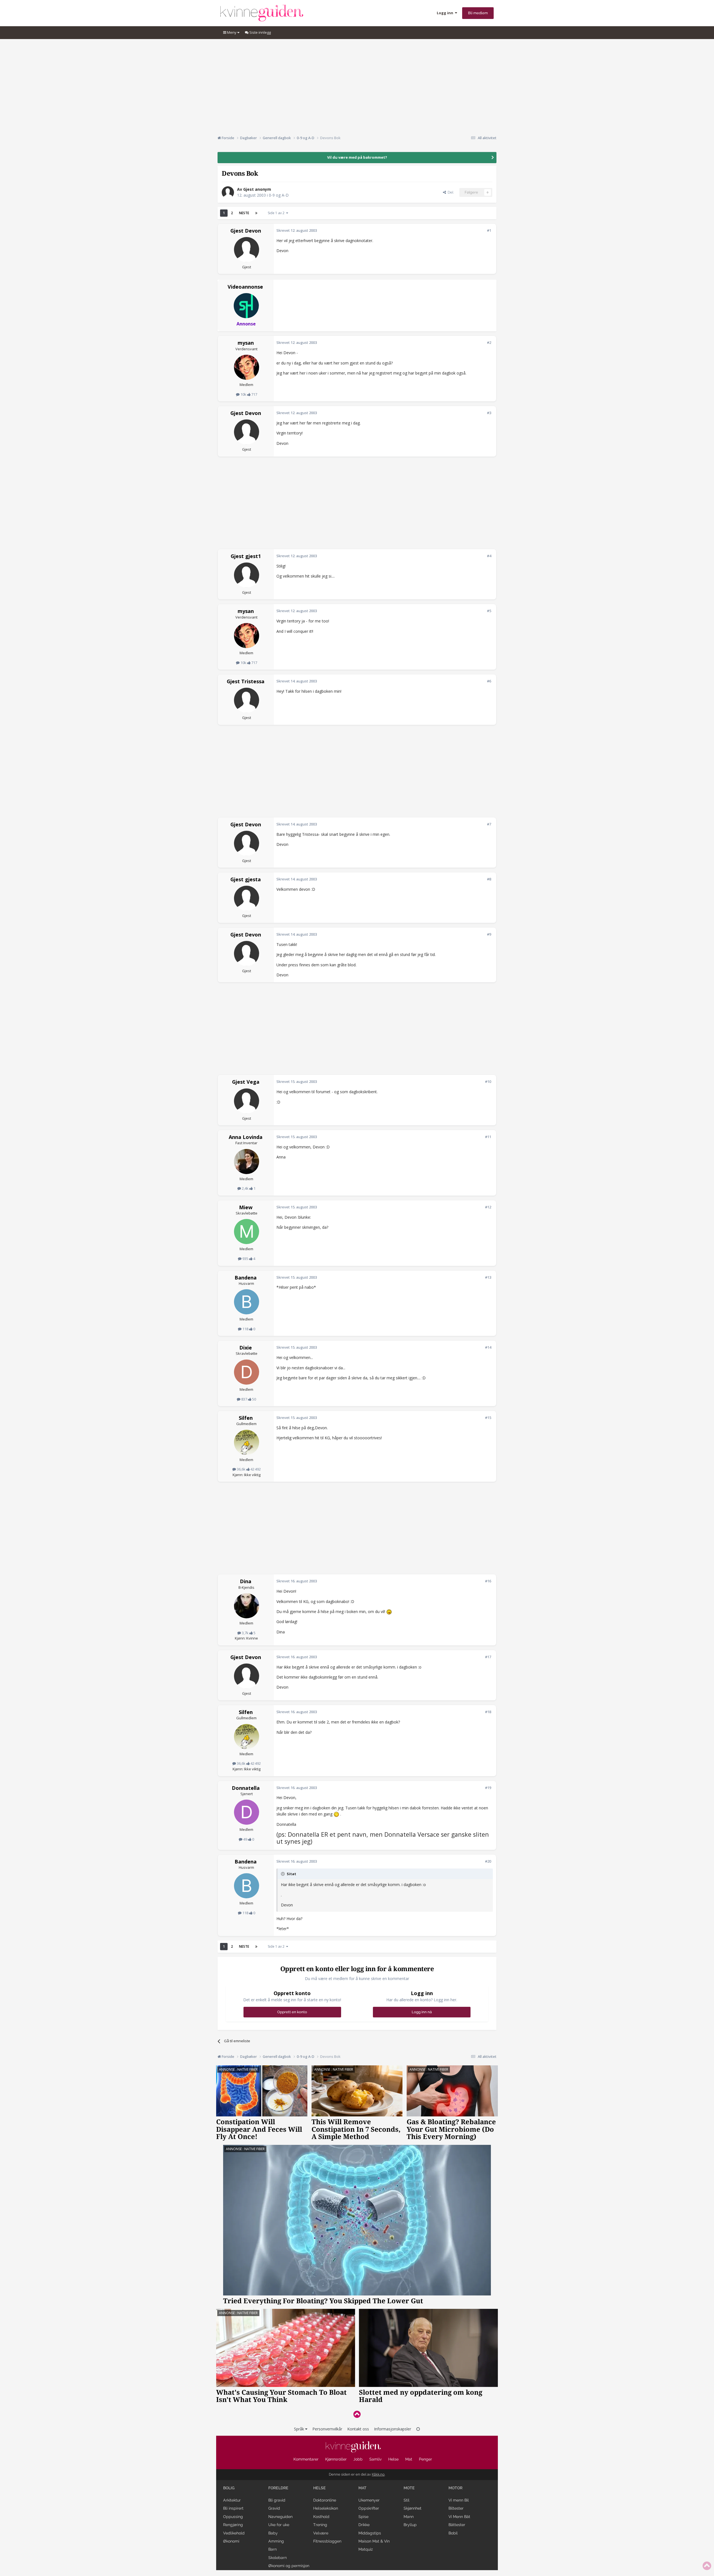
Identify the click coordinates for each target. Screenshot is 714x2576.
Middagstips (370, 2533)
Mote (409, 2488)
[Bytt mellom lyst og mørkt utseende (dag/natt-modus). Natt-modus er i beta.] (418, 2429)
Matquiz (366, 2549)
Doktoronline (325, 2500)
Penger (425, 2459)
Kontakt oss (358, 2429)
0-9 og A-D (279, 195)
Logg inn (446, 13)
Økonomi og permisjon (289, 2566)
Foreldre (278, 2488)
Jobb (358, 2459)
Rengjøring (233, 2525)
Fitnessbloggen (327, 2541)
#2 (489, 342)
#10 (488, 1081)
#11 (488, 1137)
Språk (300, 2429)
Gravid (274, 2508)
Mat (409, 2459)
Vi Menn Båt (459, 2517)
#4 (489, 556)
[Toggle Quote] (283, 1874)
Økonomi (231, 2541)
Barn (272, 2549)
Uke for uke (279, 2525)
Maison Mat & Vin (374, 2541)
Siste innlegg (260, 32)
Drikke (364, 2525)
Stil (407, 2500)
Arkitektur (232, 2500)
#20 (488, 1861)
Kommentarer (306, 2459)
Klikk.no (378, 2474)
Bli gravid (277, 2500)
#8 (489, 879)
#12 (488, 1207)
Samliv (375, 2459)
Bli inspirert (233, 2508)
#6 (489, 681)
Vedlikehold (234, 2533)
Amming (276, 2541)
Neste (244, 213)
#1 (489, 230)
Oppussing (233, 2517)
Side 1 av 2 (277, 213)
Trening (320, 2525)
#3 (489, 413)
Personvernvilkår (327, 2429)
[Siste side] (256, 213)
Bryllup (410, 2525)
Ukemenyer (369, 2500)
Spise (363, 2517)
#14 (488, 1347)
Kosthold (321, 2517)
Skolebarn (278, 2558)
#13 (488, 1277)
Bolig (229, 2488)
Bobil (453, 2533)
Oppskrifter (369, 2508)
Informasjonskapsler (393, 2429)
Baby (273, 2533)
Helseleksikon (326, 2508)
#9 (489, 934)
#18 (488, 1712)
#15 (488, 1418)
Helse (393, 2459)
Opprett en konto (292, 2012)
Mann (409, 2517)
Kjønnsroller (336, 2459)
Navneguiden (280, 2517)
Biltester (456, 2508)
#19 (488, 1788)
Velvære (321, 2533)
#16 (488, 1581)
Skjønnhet (413, 2508)
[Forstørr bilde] (389, 1611)
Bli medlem (478, 13)
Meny (232, 32)
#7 (489, 824)
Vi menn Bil (459, 2500)
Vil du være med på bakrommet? (357, 157)
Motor (455, 2488)
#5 (489, 611)
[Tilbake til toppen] (357, 2414)
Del (450, 192)
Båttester (457, 2525)
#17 (488, 1657)
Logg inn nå (422, 2012)
